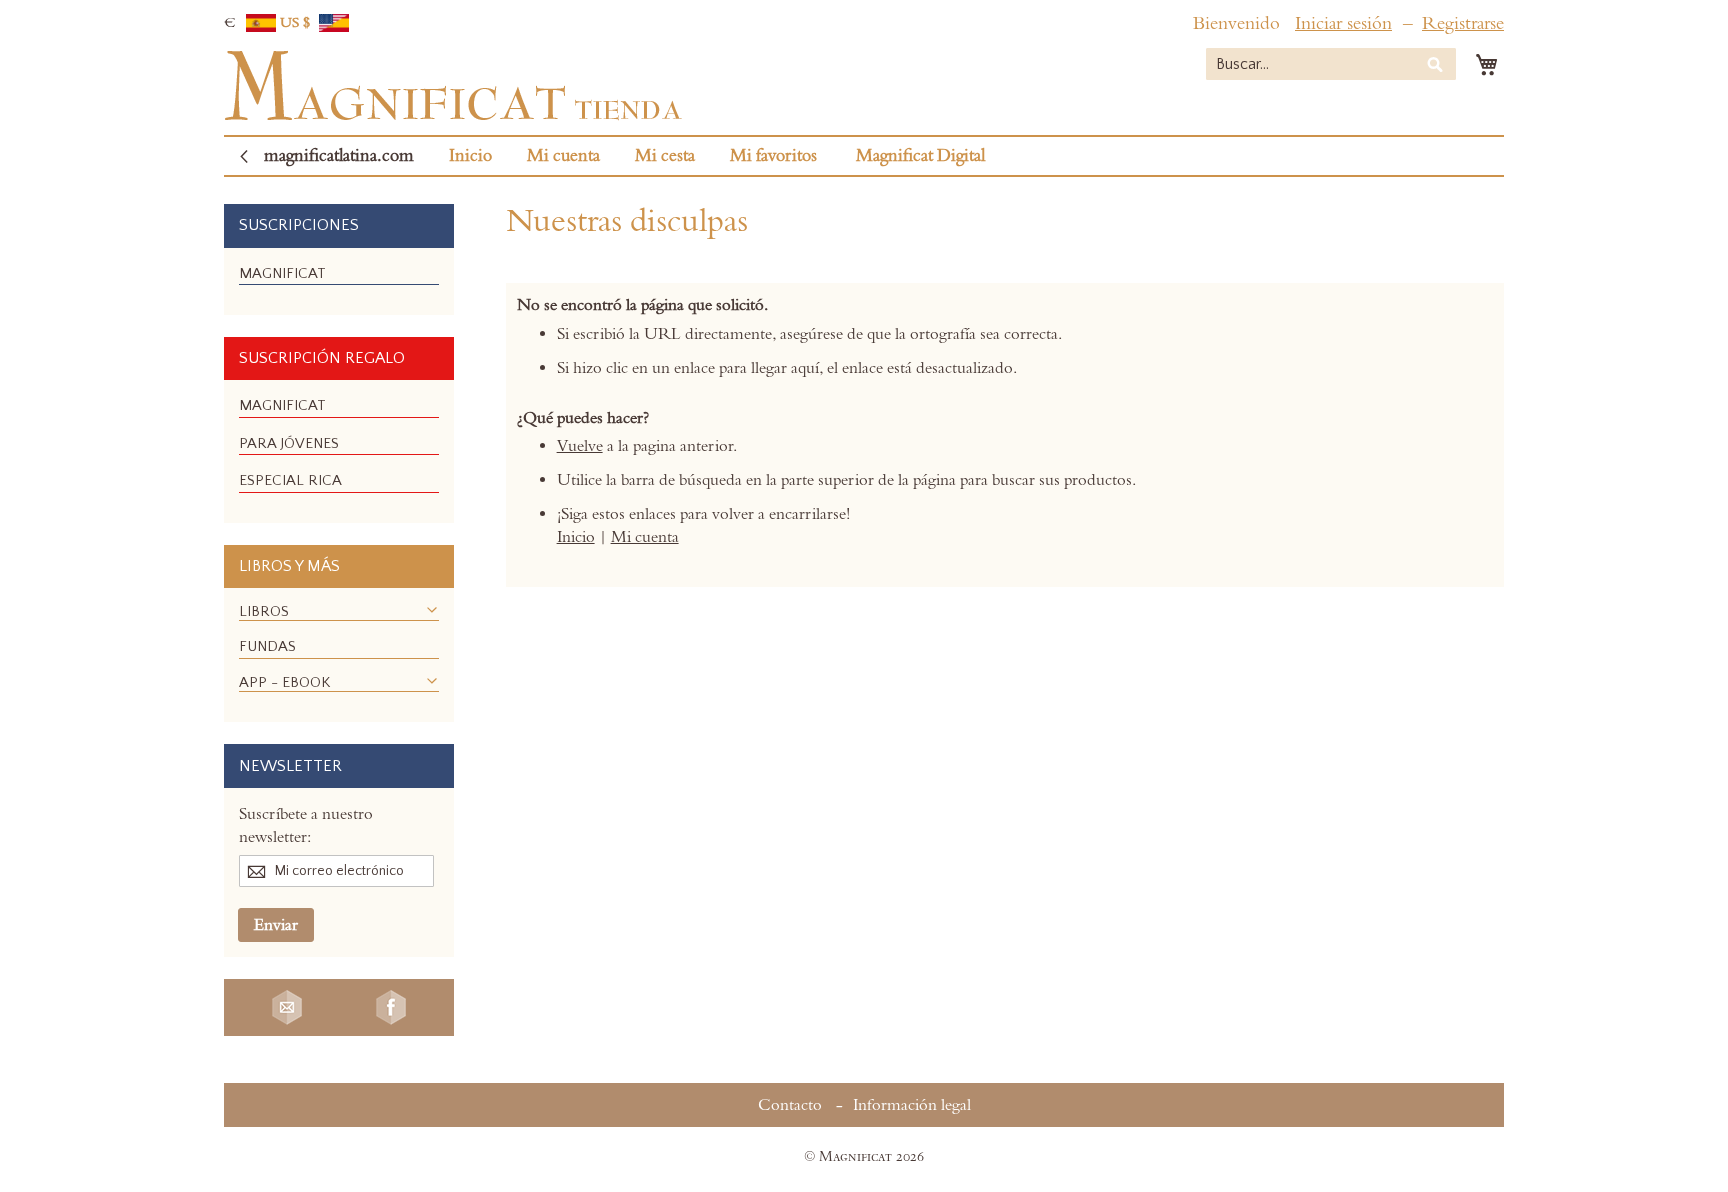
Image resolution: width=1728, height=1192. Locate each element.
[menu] (339, 281)
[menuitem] (282, 273)
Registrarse (1463, 23)
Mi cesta (665, 156)
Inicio (470, 156)
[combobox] (1331, 64)
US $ (297, 23)
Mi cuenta (563, 156)
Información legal (912, 1105)
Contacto (790, 1105)
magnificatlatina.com (339, 156)
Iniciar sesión (1343, 23)
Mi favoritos (773, 156)
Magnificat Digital (920, 156)
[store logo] (453, 86)
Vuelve (580, 446)
